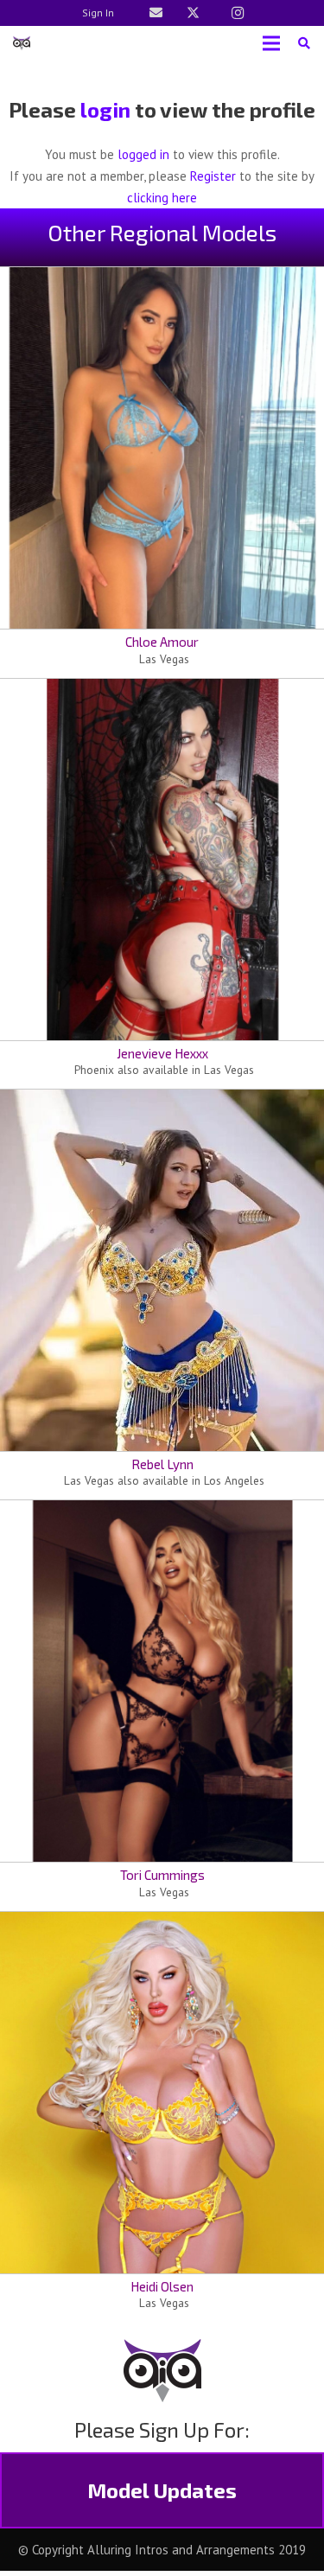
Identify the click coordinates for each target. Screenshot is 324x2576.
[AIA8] (22, 43)
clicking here (162, 198)
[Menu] (271, 43)
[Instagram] (238, 13)
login (105, 109)
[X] (194, 13)
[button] (304, 43)
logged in (143, 154)
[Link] (156, 13)
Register (213, 176)
